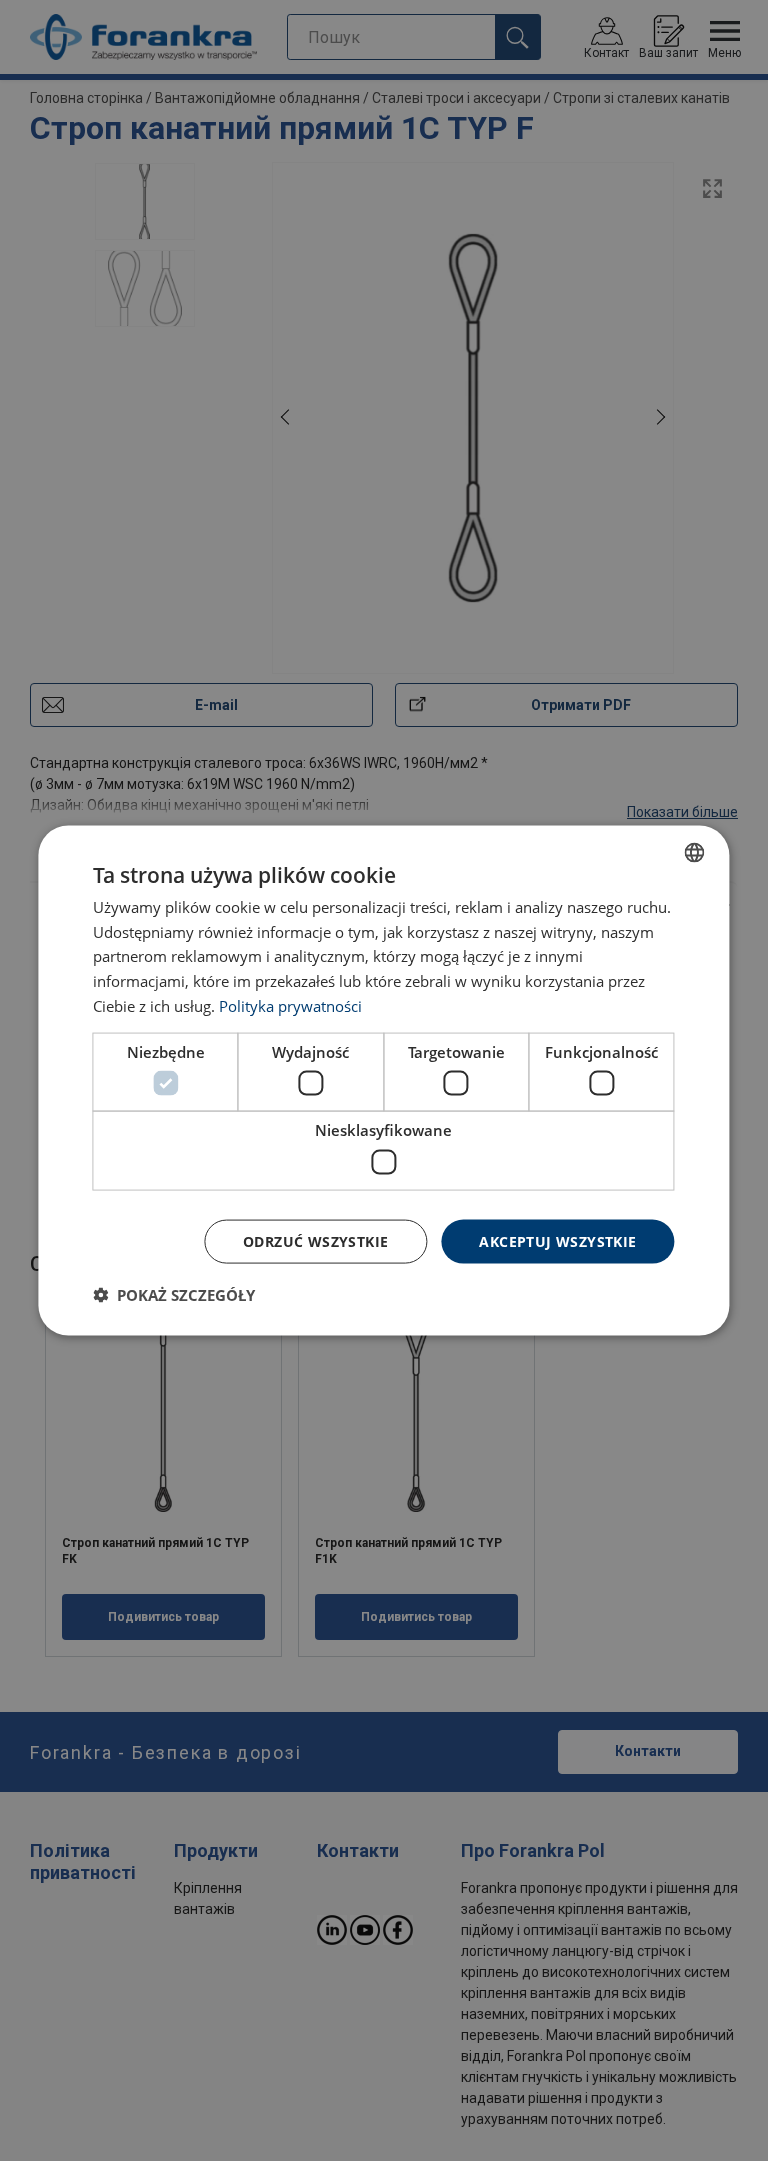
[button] (174, 1295)
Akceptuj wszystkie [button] (557, 1240)
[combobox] (695, 852)
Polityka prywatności (290, 1005)
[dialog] (383, 1080)
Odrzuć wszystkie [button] (315, 1240)
